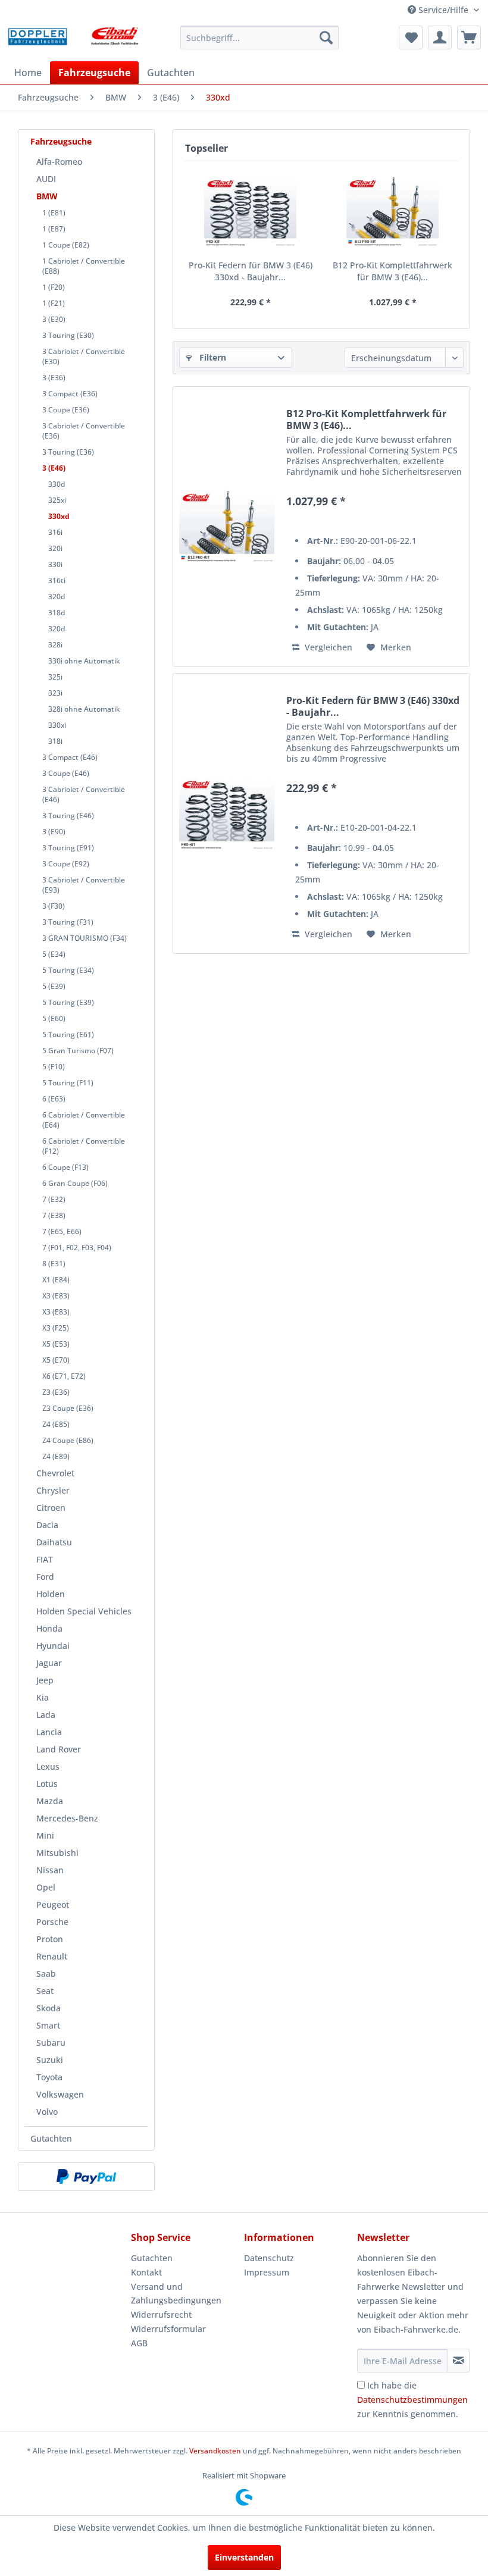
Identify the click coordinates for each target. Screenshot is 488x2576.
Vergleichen (327, 647)
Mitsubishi (57, 1853)
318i (55, 741)
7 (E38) (54, 1215)
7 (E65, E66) (62, 1231)
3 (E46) (54, 468)
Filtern (212, 357)
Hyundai (53, 1646)
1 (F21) (54, 303)
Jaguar (49, 1663)
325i (55, 677)
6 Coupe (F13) (65, 1167)
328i (55, 645)
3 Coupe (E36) (66, 410)
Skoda (49, 2008)
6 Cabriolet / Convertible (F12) (84, 1146)
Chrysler (53, 1490)
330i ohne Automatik (84, 661)
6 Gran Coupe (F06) (75, 1183)
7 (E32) (54, 1199)
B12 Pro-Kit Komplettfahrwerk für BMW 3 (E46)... (392, 271)
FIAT (45, 1559)
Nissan (50, 1870)
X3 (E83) (56, 1296)
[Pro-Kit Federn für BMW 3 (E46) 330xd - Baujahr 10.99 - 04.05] (250, 212)
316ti (57, 580)
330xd (59, 516)
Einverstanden (244, 2557)
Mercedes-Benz (67, 1818)
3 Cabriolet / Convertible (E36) (84, 431)
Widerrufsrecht (161, 2314)
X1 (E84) (56, 1280)
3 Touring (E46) (68, 816)
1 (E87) (54, 229)
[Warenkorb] (469, 37)
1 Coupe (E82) (66, 245)
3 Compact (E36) (70, 394)
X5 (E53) (56, 1344)
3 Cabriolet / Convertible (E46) (84, 794)
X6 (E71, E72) (64, 1376)
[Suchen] (326, 37)
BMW (47, 196)
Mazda (50, 1801)
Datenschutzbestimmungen (412, 2400)
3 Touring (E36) (68, 452)
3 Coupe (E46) (66, 773)
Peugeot (53, 1904)
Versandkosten (215, 2451)
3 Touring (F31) (68, 922)
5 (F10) (54, 1067)
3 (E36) (54, 378)
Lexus (48, 1766)
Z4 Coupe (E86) (68, 1440)
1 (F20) (54, 287)
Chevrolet (55, 1473)
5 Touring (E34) (68, 970)
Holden (51, 1594)
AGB (139, 2343)
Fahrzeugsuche (61, 141)
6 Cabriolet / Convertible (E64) (84, 1120)
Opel (46, 1887)
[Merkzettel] (411, 37)
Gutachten (51, 2138)
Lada (46, 1715)
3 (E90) (54, 832)
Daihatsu (54, 1542)
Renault (52, 1956)
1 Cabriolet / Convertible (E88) (84, 266)
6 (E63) (54, 1099)
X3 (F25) (56, 1328)
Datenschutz (269, 2258)
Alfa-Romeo (59, 162)
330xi (57, 725)
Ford (45, 1577)
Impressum (267, 2272)
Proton (50, 1939)
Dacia (47, 1525)
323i (55, 693)
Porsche (52, 1922)
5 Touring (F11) (68, 1083)
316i (55, 532)
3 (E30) (54, 319)
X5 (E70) (56, 1360)
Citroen (51, 1508)
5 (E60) (54, 1018)
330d (57, 484)
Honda (49, 1628)
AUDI (46, 179)
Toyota (49, 2077)
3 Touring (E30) (68, 335)
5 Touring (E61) (68, 1035)
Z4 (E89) (56, 1456)
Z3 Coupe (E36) (68, 1408)
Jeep (45, 1680)
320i (55, 548)
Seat (45, 1991)
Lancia (49, 1732)
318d (57, 613)
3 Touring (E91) (68, 848)
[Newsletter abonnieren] (458, 2361)
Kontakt (146, 2272)
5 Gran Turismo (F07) (78, 1051)
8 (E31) (54, 1264)
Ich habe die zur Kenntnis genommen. (412, 2400)
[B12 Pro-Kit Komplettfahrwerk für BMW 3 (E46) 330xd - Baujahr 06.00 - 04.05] (392, 212)
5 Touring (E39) (68, 1002)
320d (57, 597)
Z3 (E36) (56, 1392)
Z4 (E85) (56, 1424)
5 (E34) (54, 954)
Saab (46, 1974)
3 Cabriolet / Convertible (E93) (84, 885)
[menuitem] (260, 37)
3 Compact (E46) (70, 757)
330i (55, 564)
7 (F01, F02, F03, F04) (77, 1248)
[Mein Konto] (440, 37)
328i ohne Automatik (84, 709)
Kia (43, 1697)
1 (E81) (54, 213)
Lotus (47, 1784)
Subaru (51, 2043)
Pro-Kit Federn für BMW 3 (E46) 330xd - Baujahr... (251, 271)
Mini (45, 1835)
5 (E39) (54, 986)
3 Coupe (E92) (66, 864)
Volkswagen (60, 2094)
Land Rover (59, 1749)
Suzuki (50, 2060)
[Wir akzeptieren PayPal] (86, 2177)
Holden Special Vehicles (84, 1611)
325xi (57, 500)
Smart (48, 2025)
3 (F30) (54, 906)
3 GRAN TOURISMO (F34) (85, 938)
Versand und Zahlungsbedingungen (176, 2294)
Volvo (47, 2112)
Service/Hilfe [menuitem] (443, 10)
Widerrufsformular (168, 2329)
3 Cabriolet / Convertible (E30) (84, 356)
